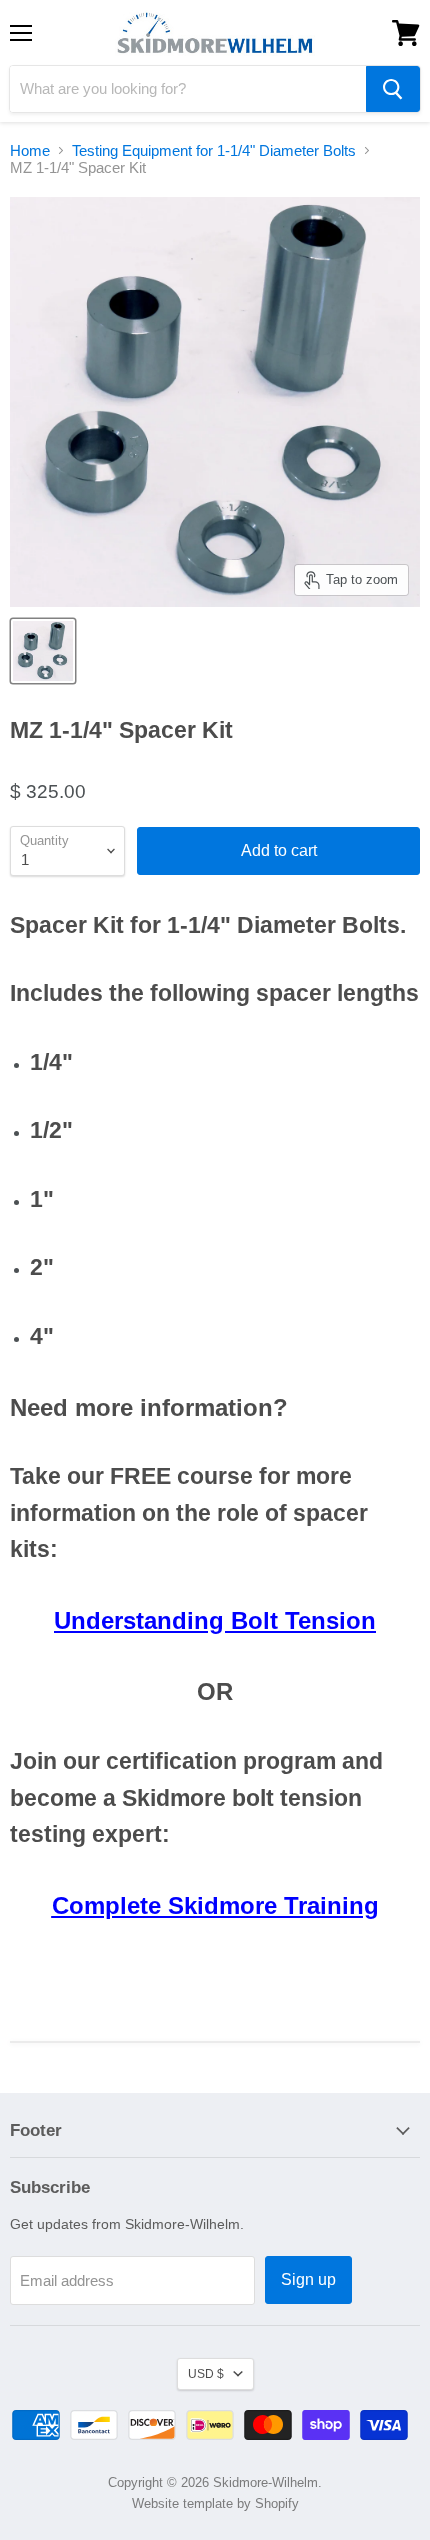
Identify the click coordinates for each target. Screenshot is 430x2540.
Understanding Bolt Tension (215, 1620)
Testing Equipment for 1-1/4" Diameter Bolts (214, 150)
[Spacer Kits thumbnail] (43, 651)
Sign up (308, 2279)
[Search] (393, 89)
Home (30, 150)
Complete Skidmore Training (215, 1905)
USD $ (206, 2374)
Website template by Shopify (215, 2503)
